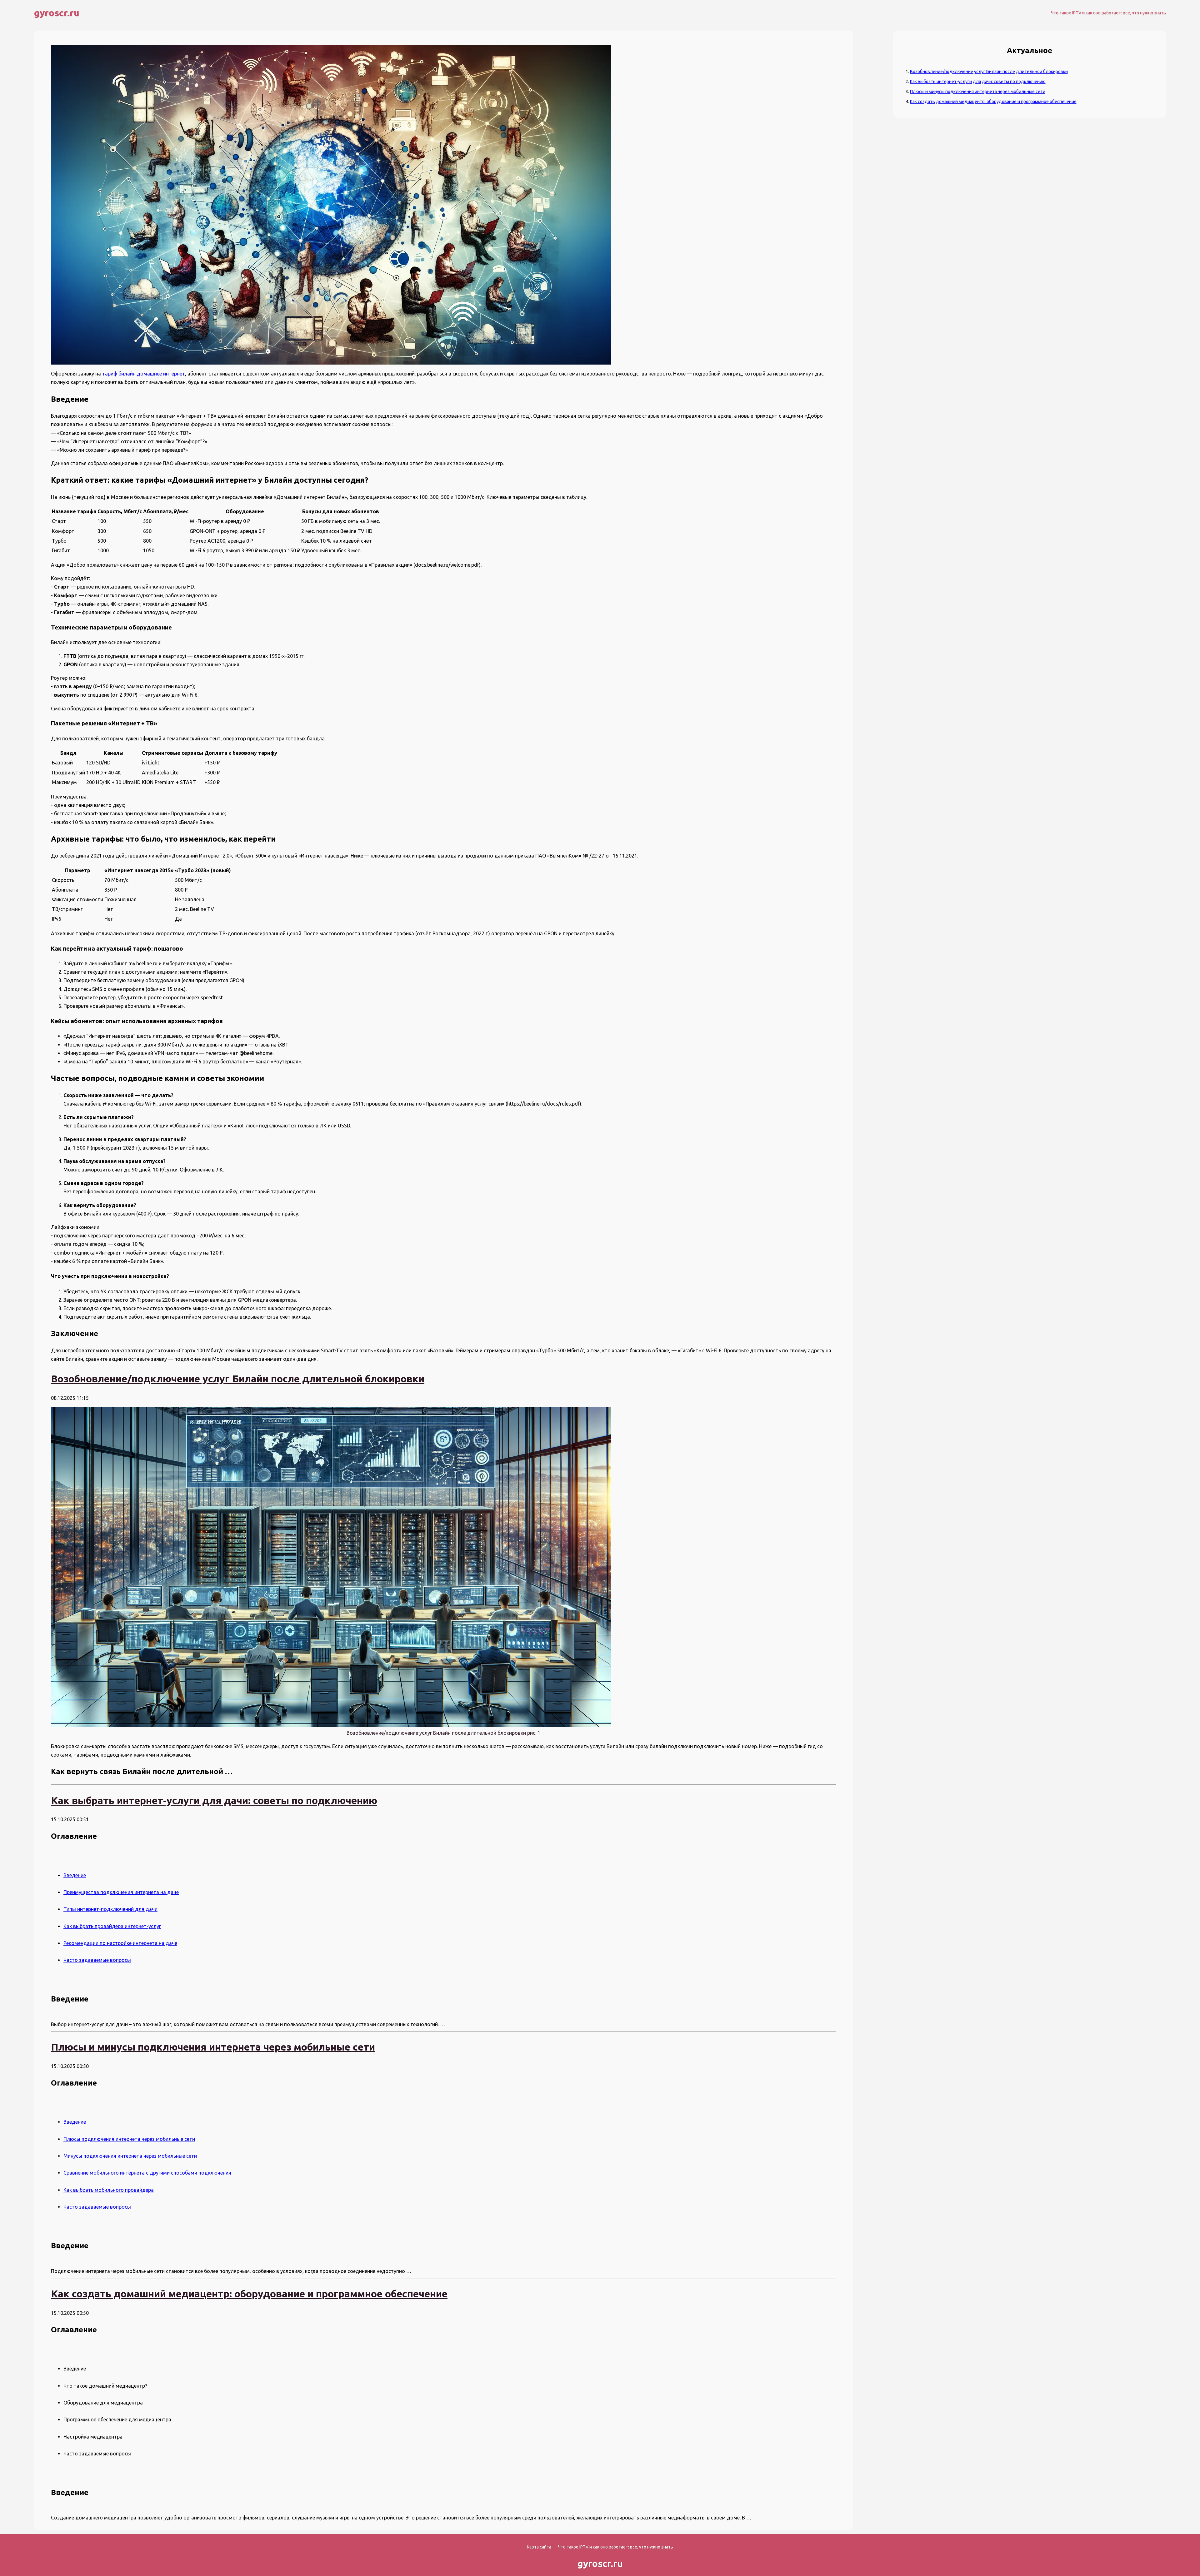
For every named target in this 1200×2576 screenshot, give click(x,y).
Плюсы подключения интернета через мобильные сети (129, 2139)
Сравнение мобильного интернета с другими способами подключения (147, 2173)
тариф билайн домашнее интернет (144, 374)
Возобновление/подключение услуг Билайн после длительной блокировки (989, 72)
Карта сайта (539, 2547)
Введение (75, 1875)
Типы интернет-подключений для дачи (110, 1909)
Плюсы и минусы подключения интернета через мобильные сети (978, 92)
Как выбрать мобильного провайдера (109, 2190)
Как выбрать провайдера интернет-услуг (112, 1926)
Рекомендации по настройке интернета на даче (120, 1943)
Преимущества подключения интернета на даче (121, 1892)
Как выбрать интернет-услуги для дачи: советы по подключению (978, 82)
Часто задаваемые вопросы (97, 1960)
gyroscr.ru (57, 13)
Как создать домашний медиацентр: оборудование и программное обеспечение (993, 102)
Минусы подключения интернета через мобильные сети (130, 2156)
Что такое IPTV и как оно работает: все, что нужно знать (1108, 13)
